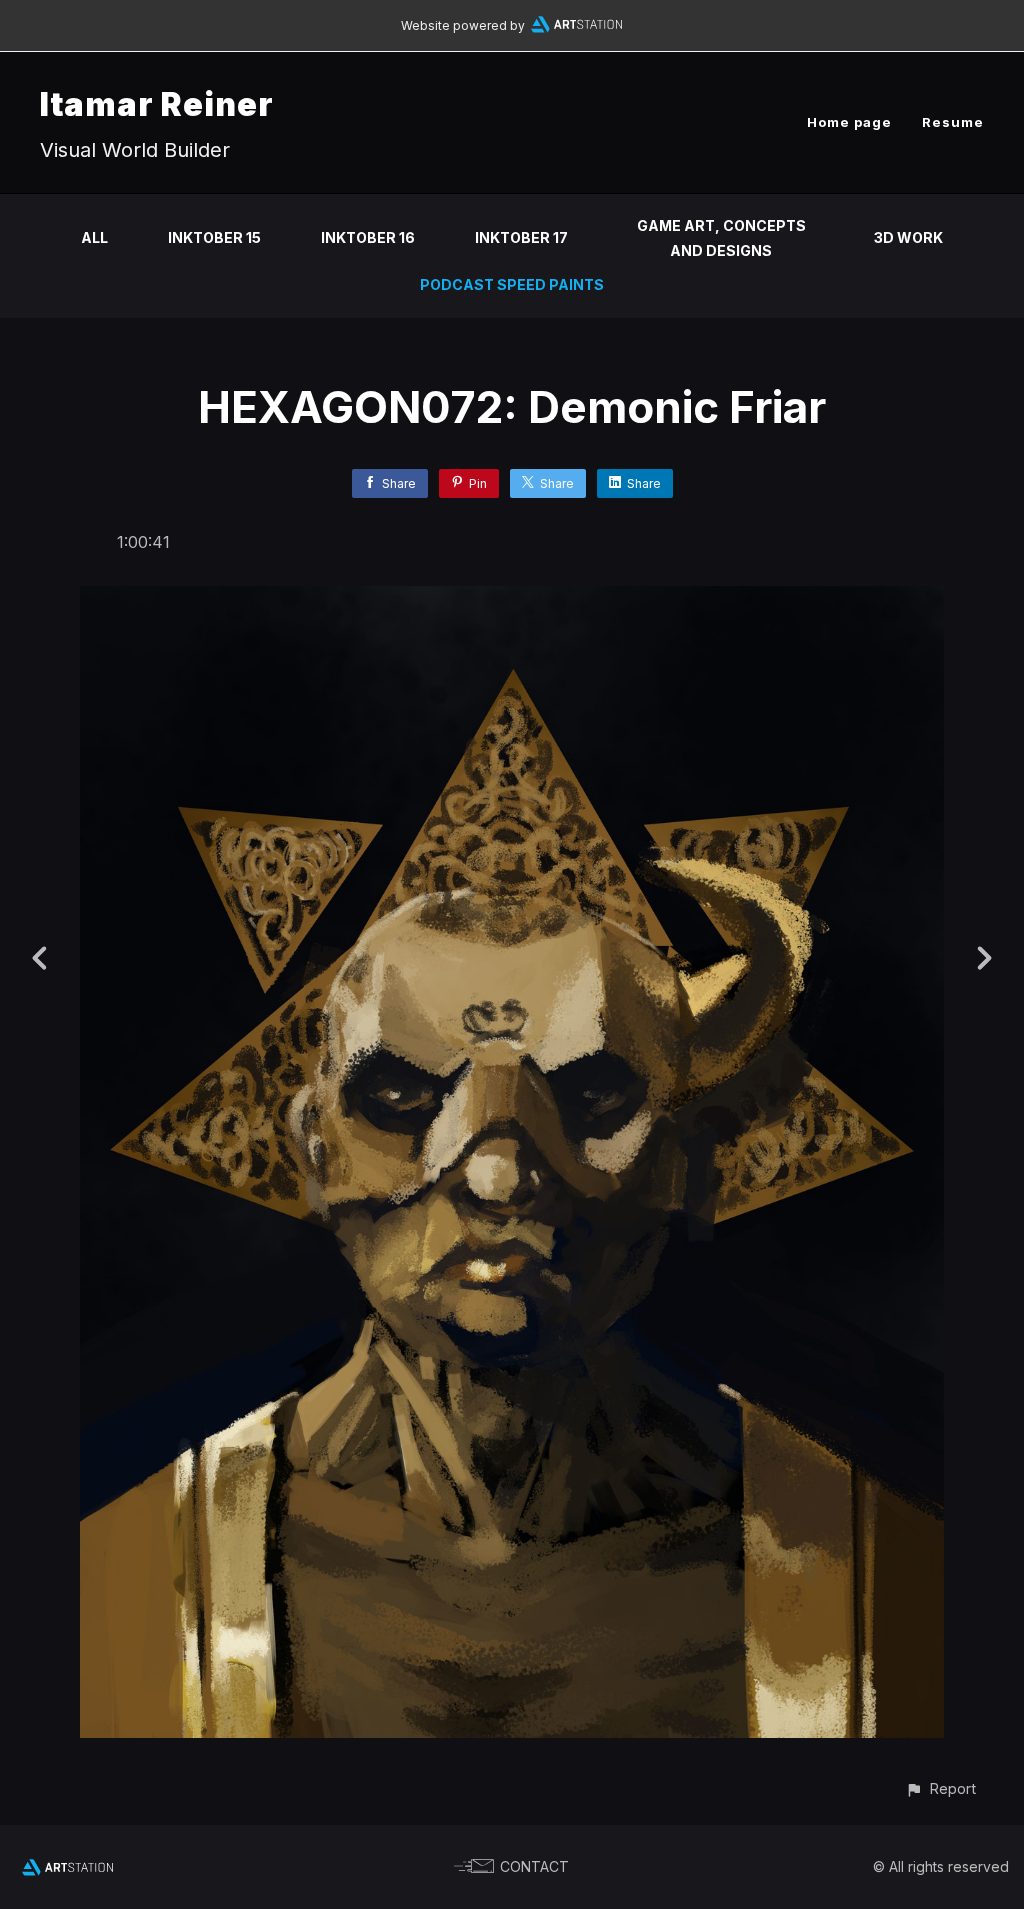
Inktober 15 (214, 237)
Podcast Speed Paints (512, 284)
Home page (849, 122)
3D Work (908, 237)
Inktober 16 (368, 237)
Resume (953, 122)
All (94, 237)
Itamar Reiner (157, 104)
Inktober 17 (521, 237)
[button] (940, 1788)
